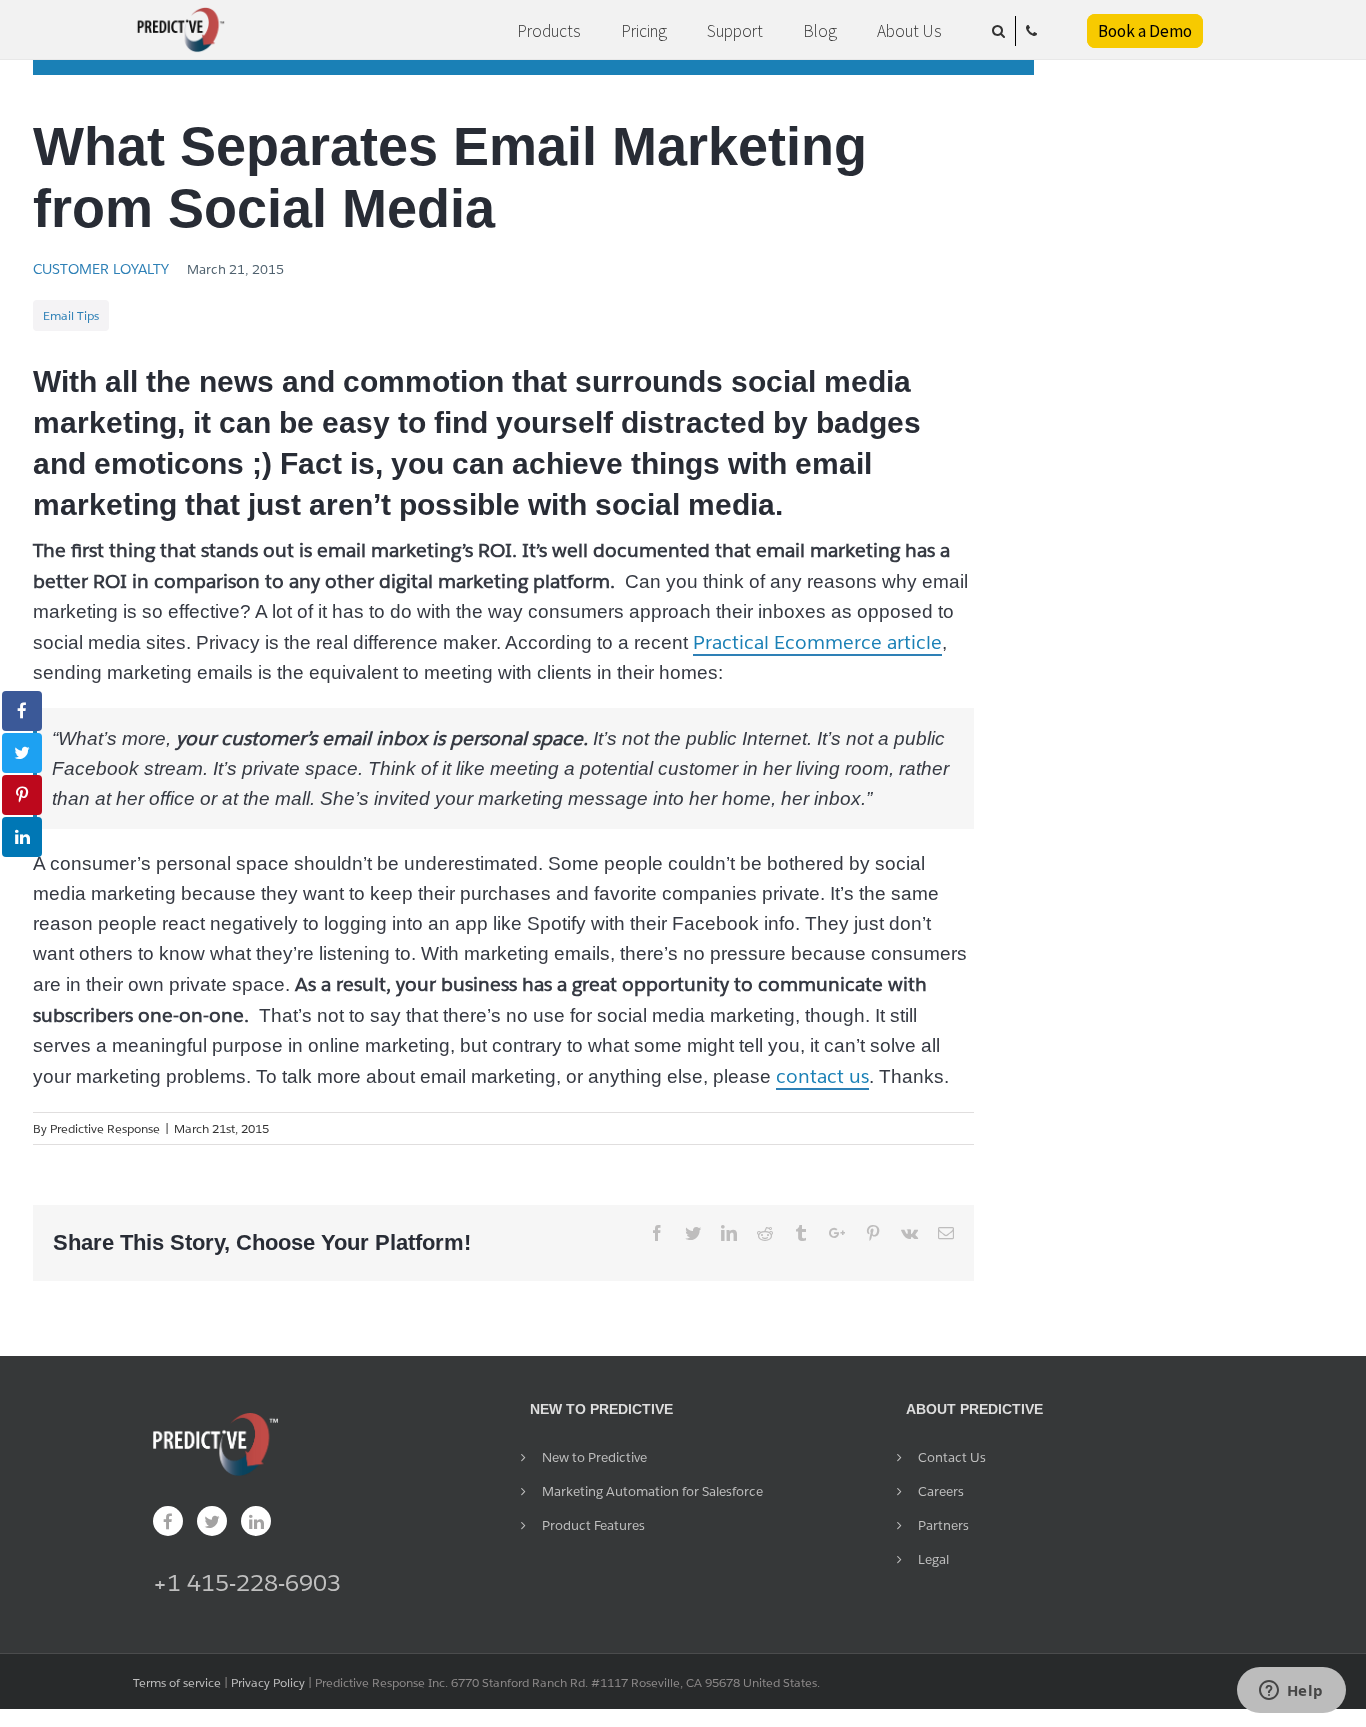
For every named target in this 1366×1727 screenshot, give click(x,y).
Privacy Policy (268, 1682)
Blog (820, 31)
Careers (941, 1491)
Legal (933, 1559)
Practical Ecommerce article (817, 642)
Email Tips (71, 315)
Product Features (593, 1525)
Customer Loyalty (101, 269)
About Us (909, 31)
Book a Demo (1145, 31)
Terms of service (177, 1682)
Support (735, 31)
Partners (943, 1525)
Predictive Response (105, 1128)
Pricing (644, 31)
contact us (822, 1076)
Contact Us (952, 1457)
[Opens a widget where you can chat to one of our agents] (1291, 1692)
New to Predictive (594, 1457)
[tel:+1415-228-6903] (1031, 31)
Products (549, 31)
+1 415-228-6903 (247, 1582)
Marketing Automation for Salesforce (652, 1491)
